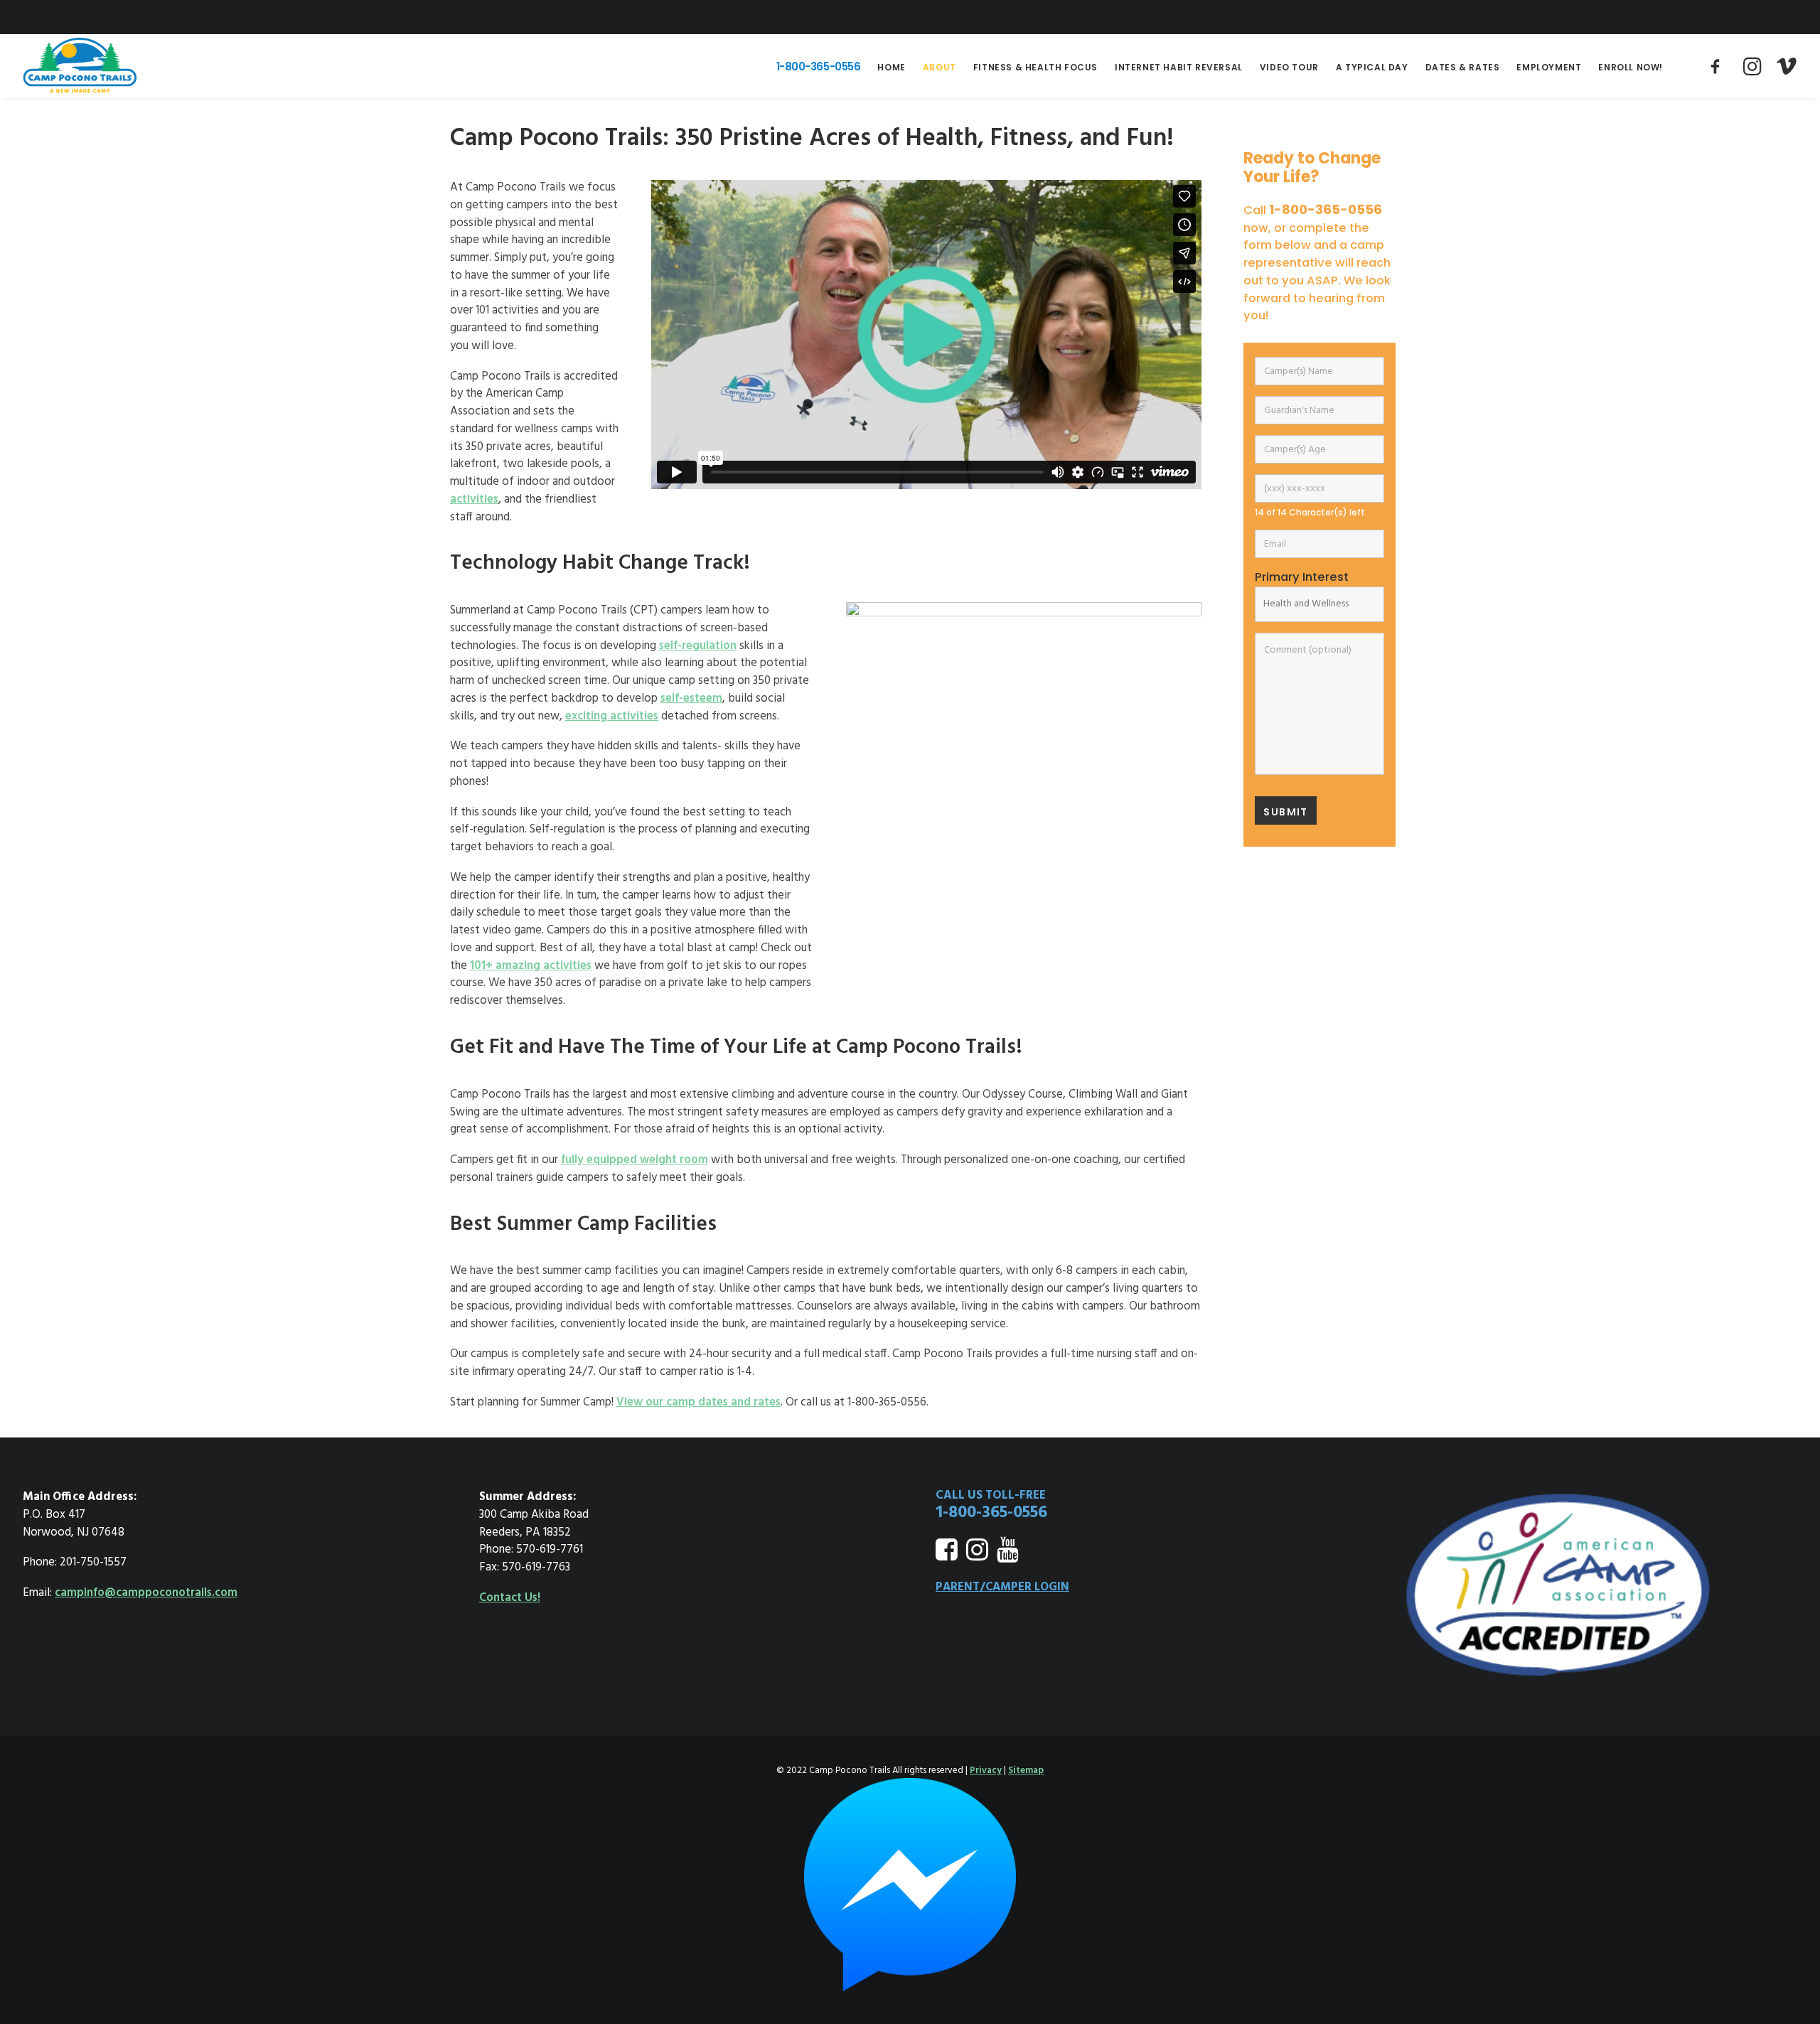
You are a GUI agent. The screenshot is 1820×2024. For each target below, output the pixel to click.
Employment (1549, 67)
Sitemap (1026, 1771)
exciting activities (612, 717)
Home (891, 67)
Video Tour (1289, 67)
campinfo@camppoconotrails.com (146, 1593)
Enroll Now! (1631, 67)
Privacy (986, 1771)
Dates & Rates (1463, 67)
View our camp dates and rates (698, 1403)
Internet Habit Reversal (1179, 67)
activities (474, 500)
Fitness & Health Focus (1035, 67)
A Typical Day (1372, 67)
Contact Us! (510, 1598)
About (940, 67)
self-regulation (698, 646)
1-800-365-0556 (819, 66)
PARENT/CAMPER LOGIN (1002, 1587)
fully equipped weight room (635, 1160)
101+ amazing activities (531, 966)
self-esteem (691, 699)
